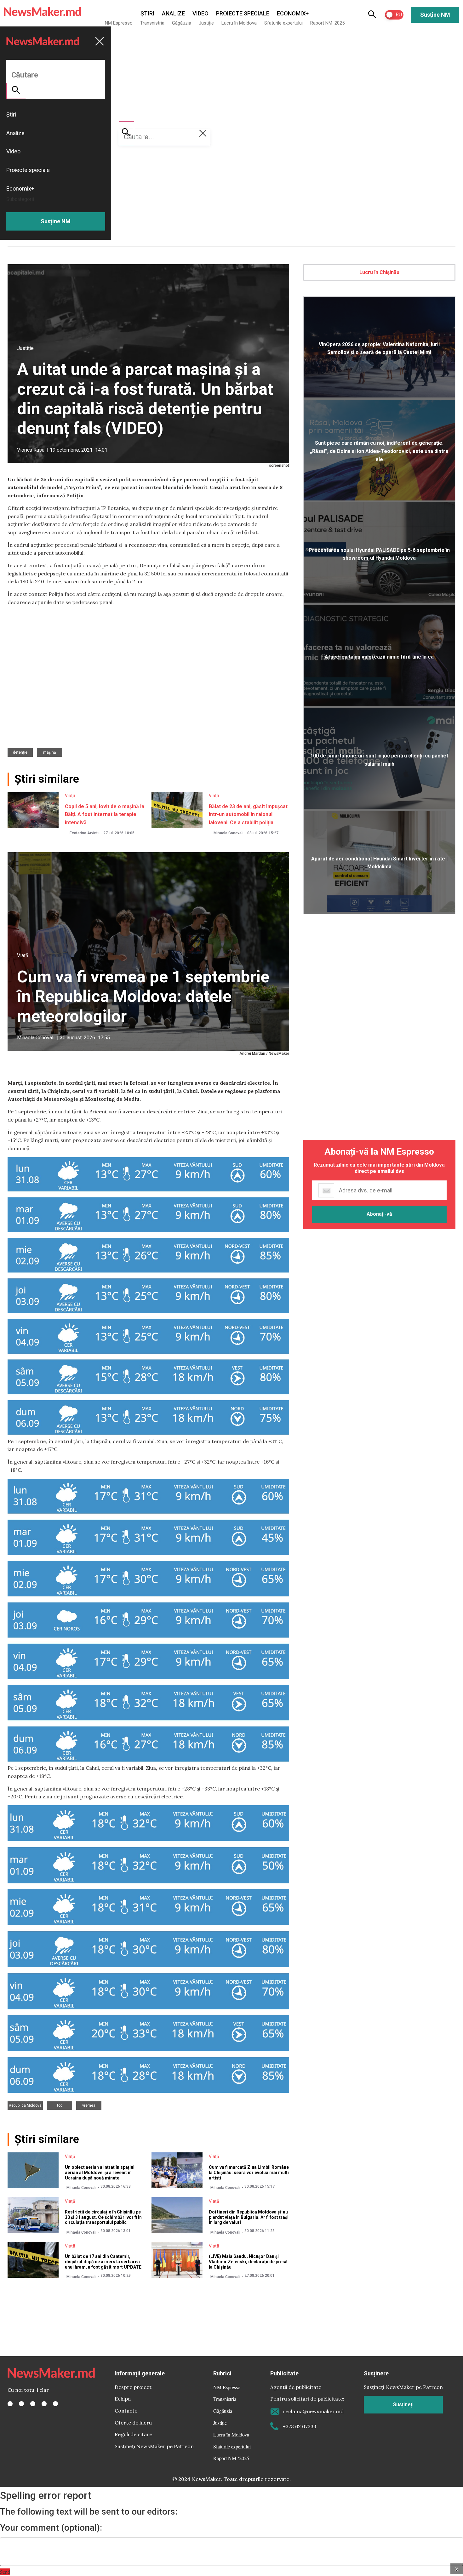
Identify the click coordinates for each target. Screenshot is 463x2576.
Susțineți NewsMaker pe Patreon (154, 2446)
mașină (50, 752)
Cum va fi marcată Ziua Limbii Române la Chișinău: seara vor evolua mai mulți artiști (249, 2173)
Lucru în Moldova (239, 23)
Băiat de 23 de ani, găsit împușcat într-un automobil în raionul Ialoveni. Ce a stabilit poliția (248, 814)
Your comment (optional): (51, 2528)
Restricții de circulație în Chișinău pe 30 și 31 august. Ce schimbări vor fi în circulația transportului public (103, 2217)
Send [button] (5, 2572)
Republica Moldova (25, 2105)
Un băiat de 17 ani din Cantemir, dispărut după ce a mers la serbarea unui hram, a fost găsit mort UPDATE (103, 2262)
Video (200, 13)
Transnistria (152, 23)
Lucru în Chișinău (379, 272)
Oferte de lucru (133, 2423)
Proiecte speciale (243, 13)
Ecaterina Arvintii (85, 833)
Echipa (123, 2399)
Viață (70, 796)
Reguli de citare (133, 2434)
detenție (20, 752)
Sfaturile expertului (283, 23)
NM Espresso (119, 23)
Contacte (126, 2411)
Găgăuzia (182, 23)
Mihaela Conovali (229, 833)
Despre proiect (133, 2387)
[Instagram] (33, 2404)
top (60, 2105)
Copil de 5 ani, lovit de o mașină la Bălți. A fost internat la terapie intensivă (105, 814)
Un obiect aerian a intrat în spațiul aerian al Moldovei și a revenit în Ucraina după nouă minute (100, 2173)
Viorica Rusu (31, 450)
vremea (89, 2105)
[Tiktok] (44, 2404)
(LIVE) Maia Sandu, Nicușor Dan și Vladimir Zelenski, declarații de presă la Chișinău (248, 2262)
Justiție (206, 23)
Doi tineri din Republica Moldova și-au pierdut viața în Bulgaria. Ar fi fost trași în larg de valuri (249, 2217)
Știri (147, 13)
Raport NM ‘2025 (327, 23)
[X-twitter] (21, 2404)
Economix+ (293, 13)
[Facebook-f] (10, 2404)
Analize (173, 13)
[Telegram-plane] (55, 2404)
